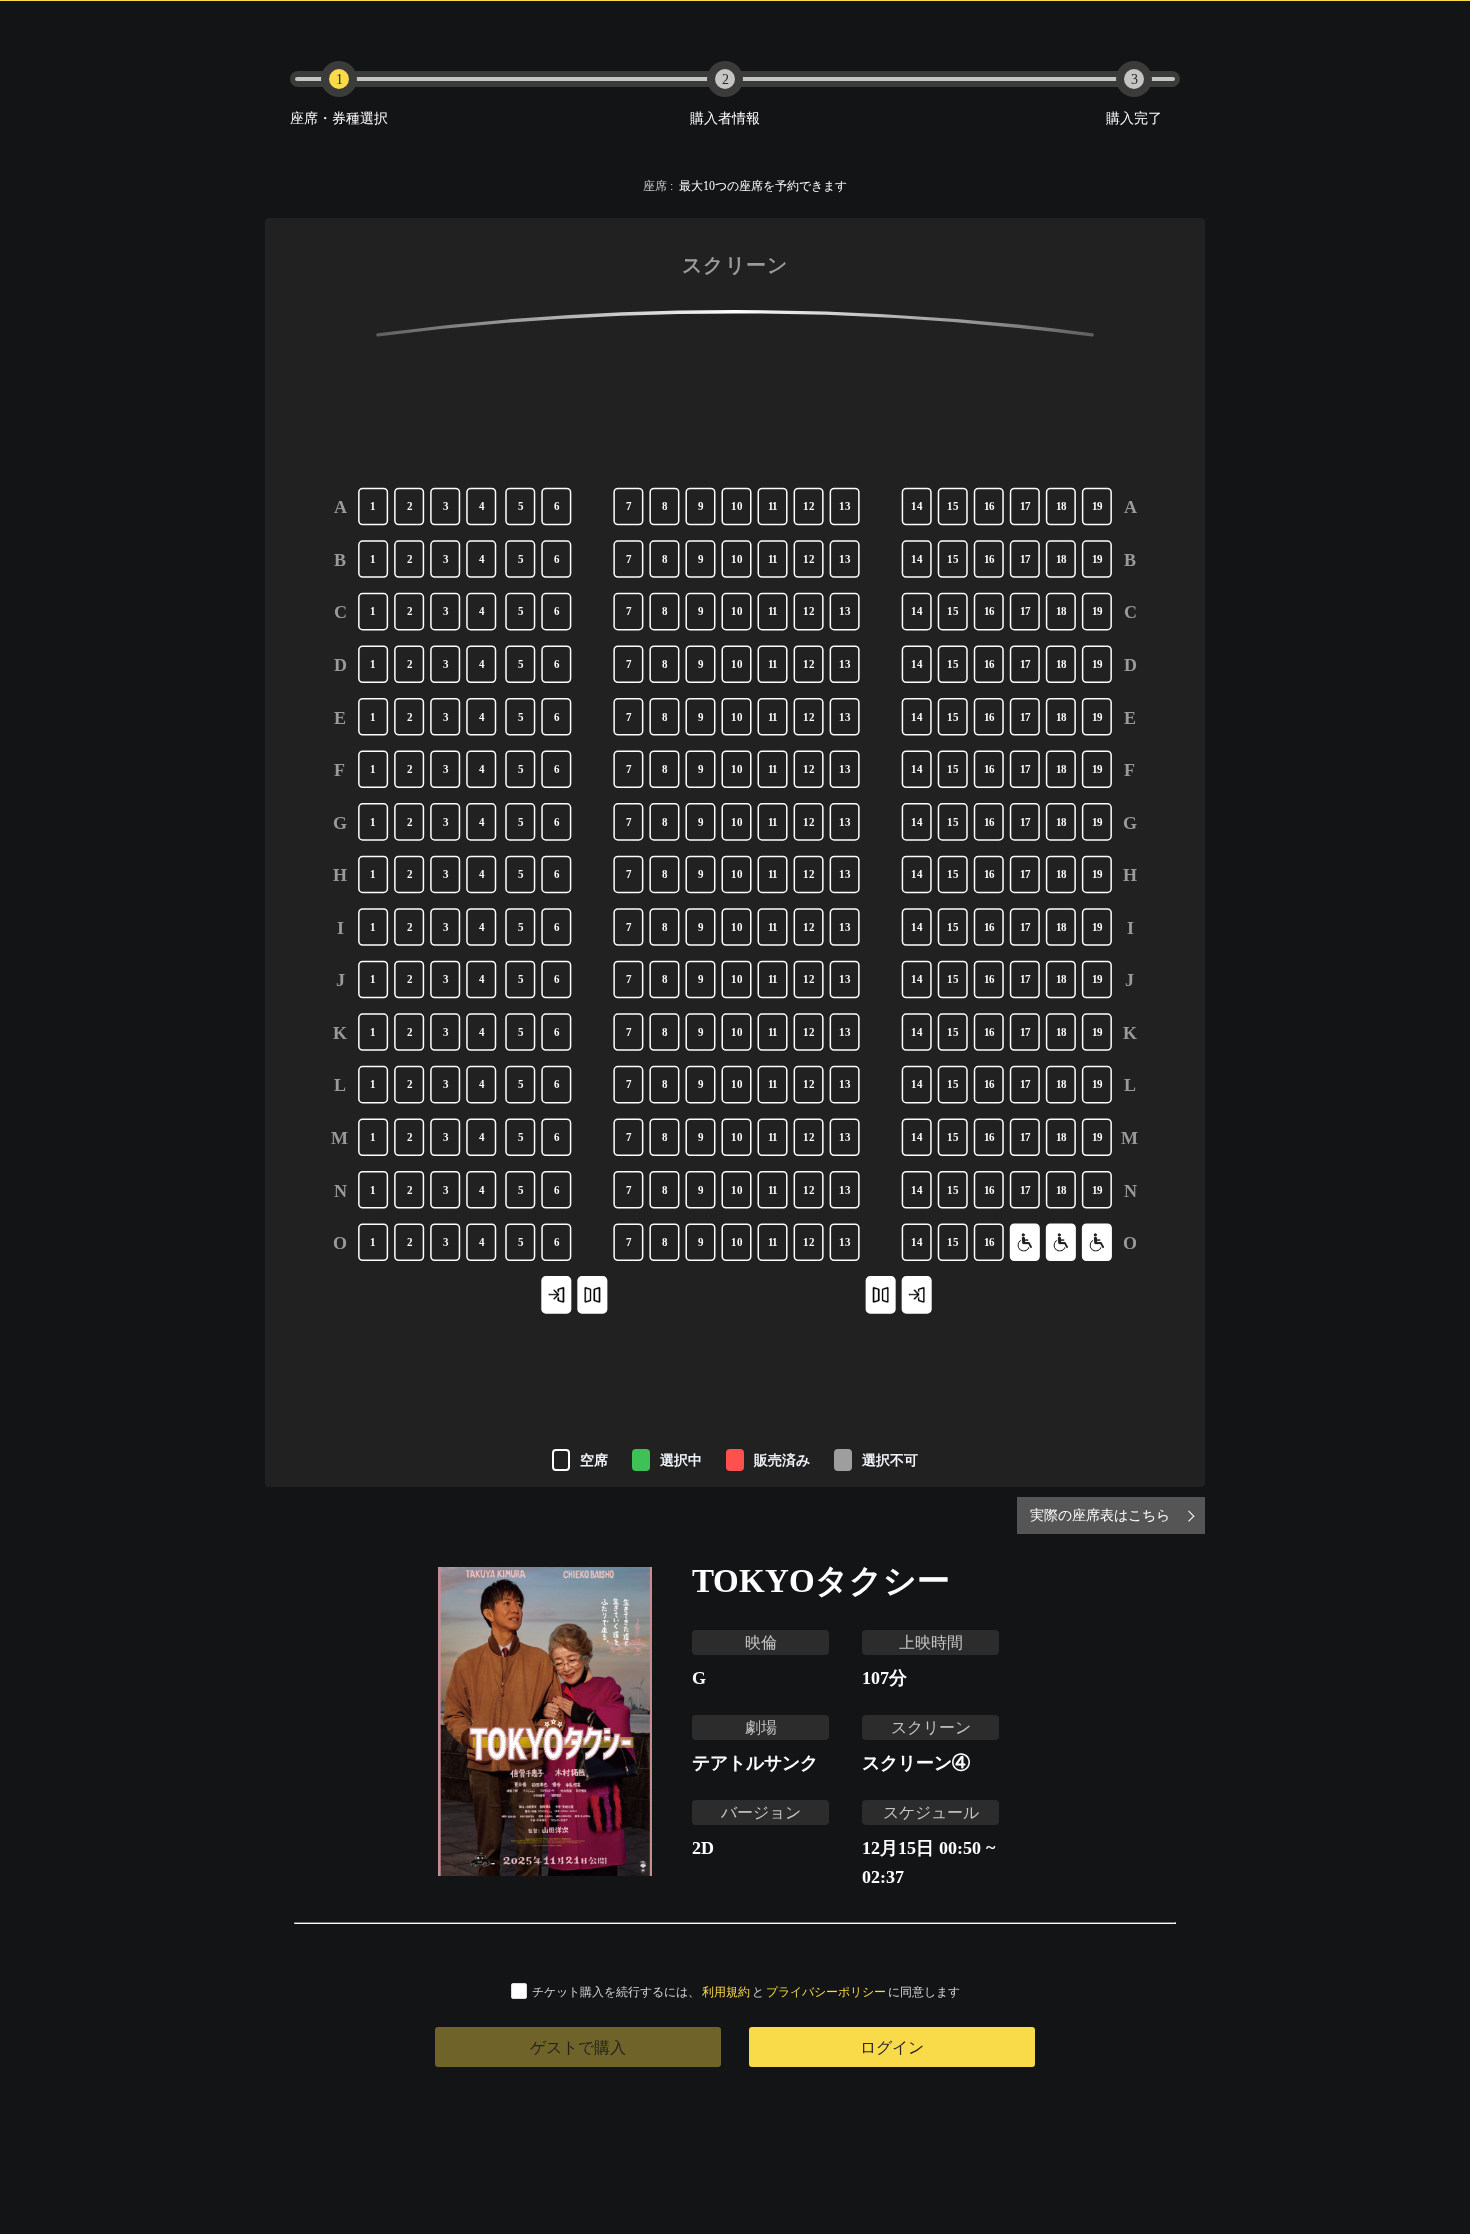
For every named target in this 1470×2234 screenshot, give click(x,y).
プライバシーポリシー (826, 1991)
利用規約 (726, 1991)
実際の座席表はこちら (1100, 1514)
